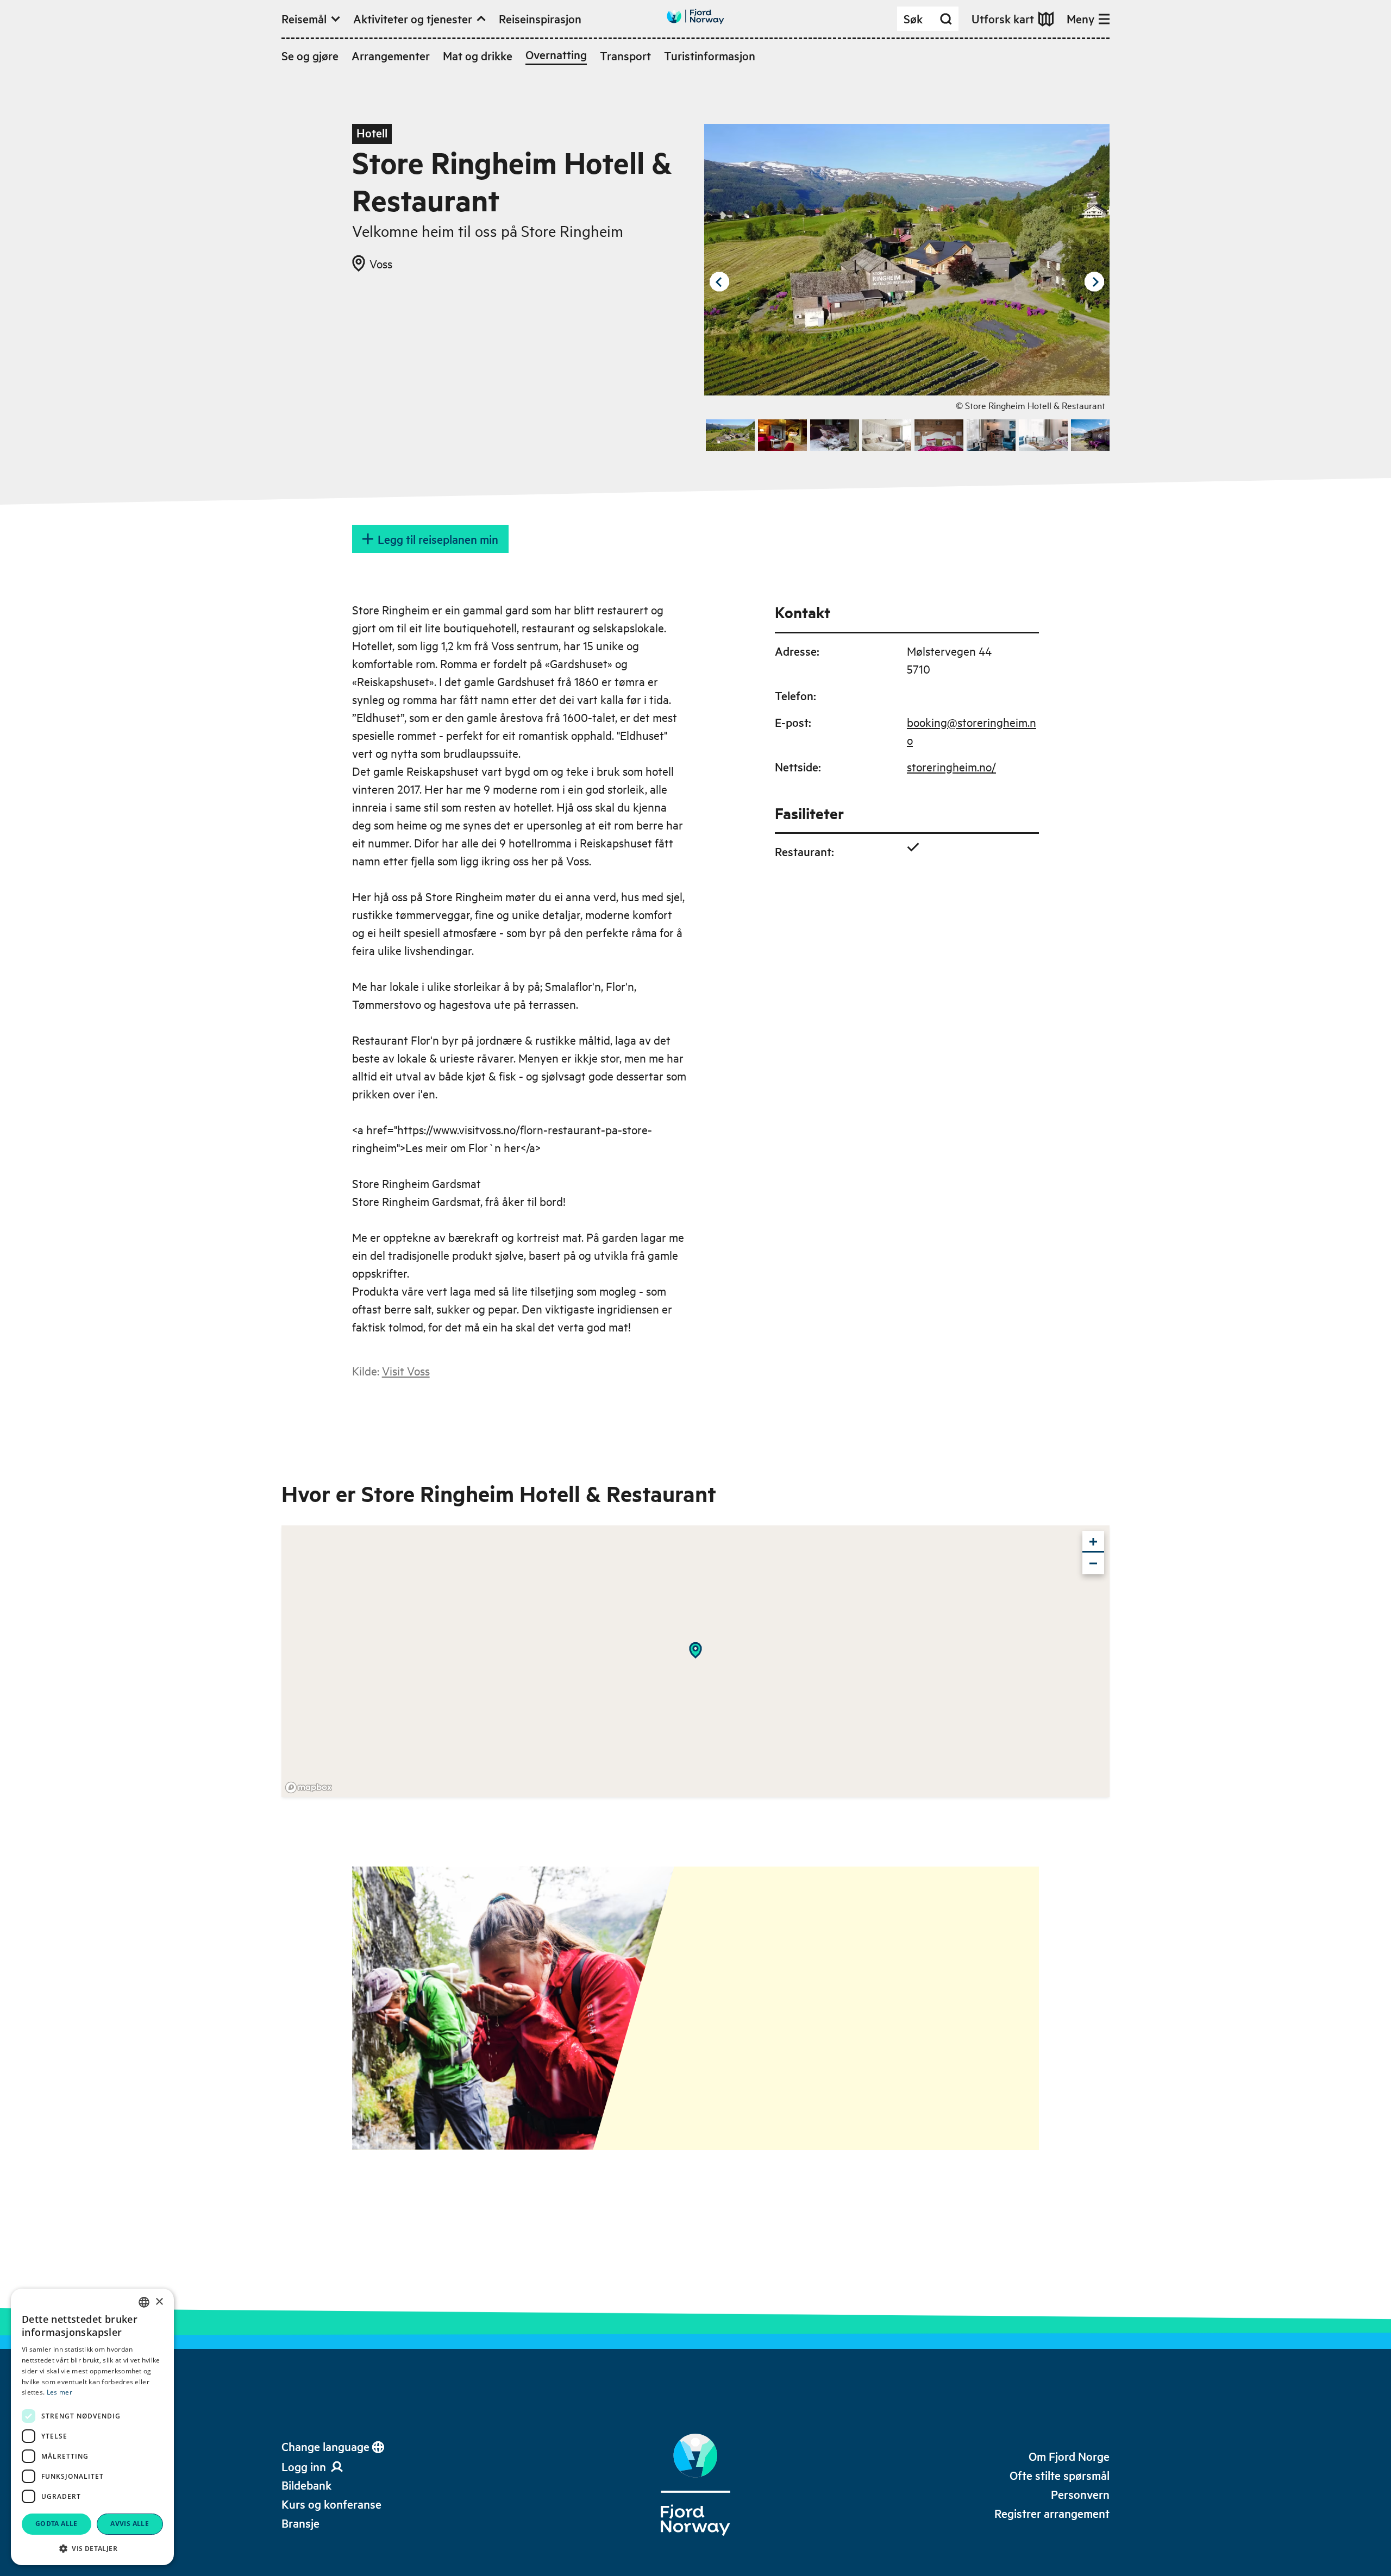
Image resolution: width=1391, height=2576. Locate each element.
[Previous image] (719, 282)
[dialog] (92, 2427)
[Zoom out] (1093, 1563)
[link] (306, 2485)
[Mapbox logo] (309, 1788)
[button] (92, 2548)
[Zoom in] (1093, 1542)
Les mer (59, 2392)
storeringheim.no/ (951, 766)
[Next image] (1094, 282)
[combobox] (144, 2302)
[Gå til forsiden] (695, 17)
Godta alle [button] (57, 2524)
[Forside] (695, 2485)
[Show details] (695, 1650)
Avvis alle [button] (130, 2524)
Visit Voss (406, 1371)
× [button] (159, 2302)
